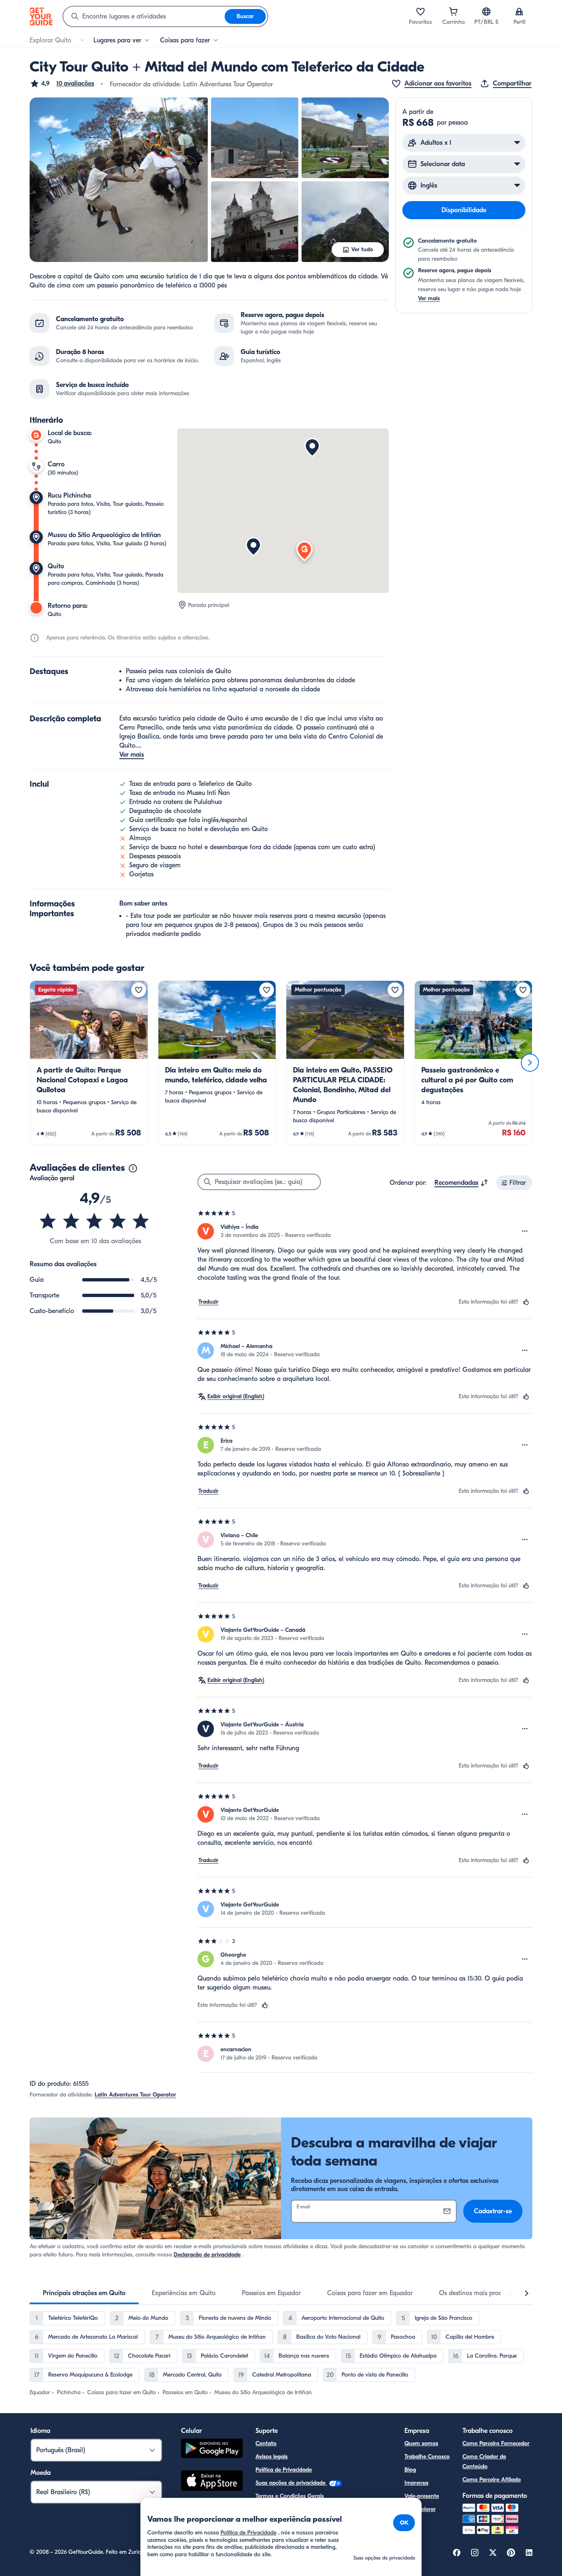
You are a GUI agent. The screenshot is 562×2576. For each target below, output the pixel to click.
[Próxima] (530, 1063)
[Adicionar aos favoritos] (139, 990)
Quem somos (421, 2443)
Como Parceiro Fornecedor (496, 2443)
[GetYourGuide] (41, 16)
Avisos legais (272, 2457)
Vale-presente (422, 2496)
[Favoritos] (420, 12)
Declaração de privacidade (207, 2255)
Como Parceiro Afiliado (492, 2480)
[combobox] (144, 16)
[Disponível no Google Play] (212, 2450)
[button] (62, 83)
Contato (266, 2443)
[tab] (84, 2293)
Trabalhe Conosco (427, 2457)
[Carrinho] (453, 12)
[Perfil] (519, 12)
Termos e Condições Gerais (290, 2496)
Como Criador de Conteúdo (484, 2461)
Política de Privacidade (284, 2470)
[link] (89, 1063)
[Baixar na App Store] (212, 2482)
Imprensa (416, 2483)
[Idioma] (486, 12)
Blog (410, 2470)
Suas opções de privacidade (291, 2483)
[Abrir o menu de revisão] (525, 1231)
